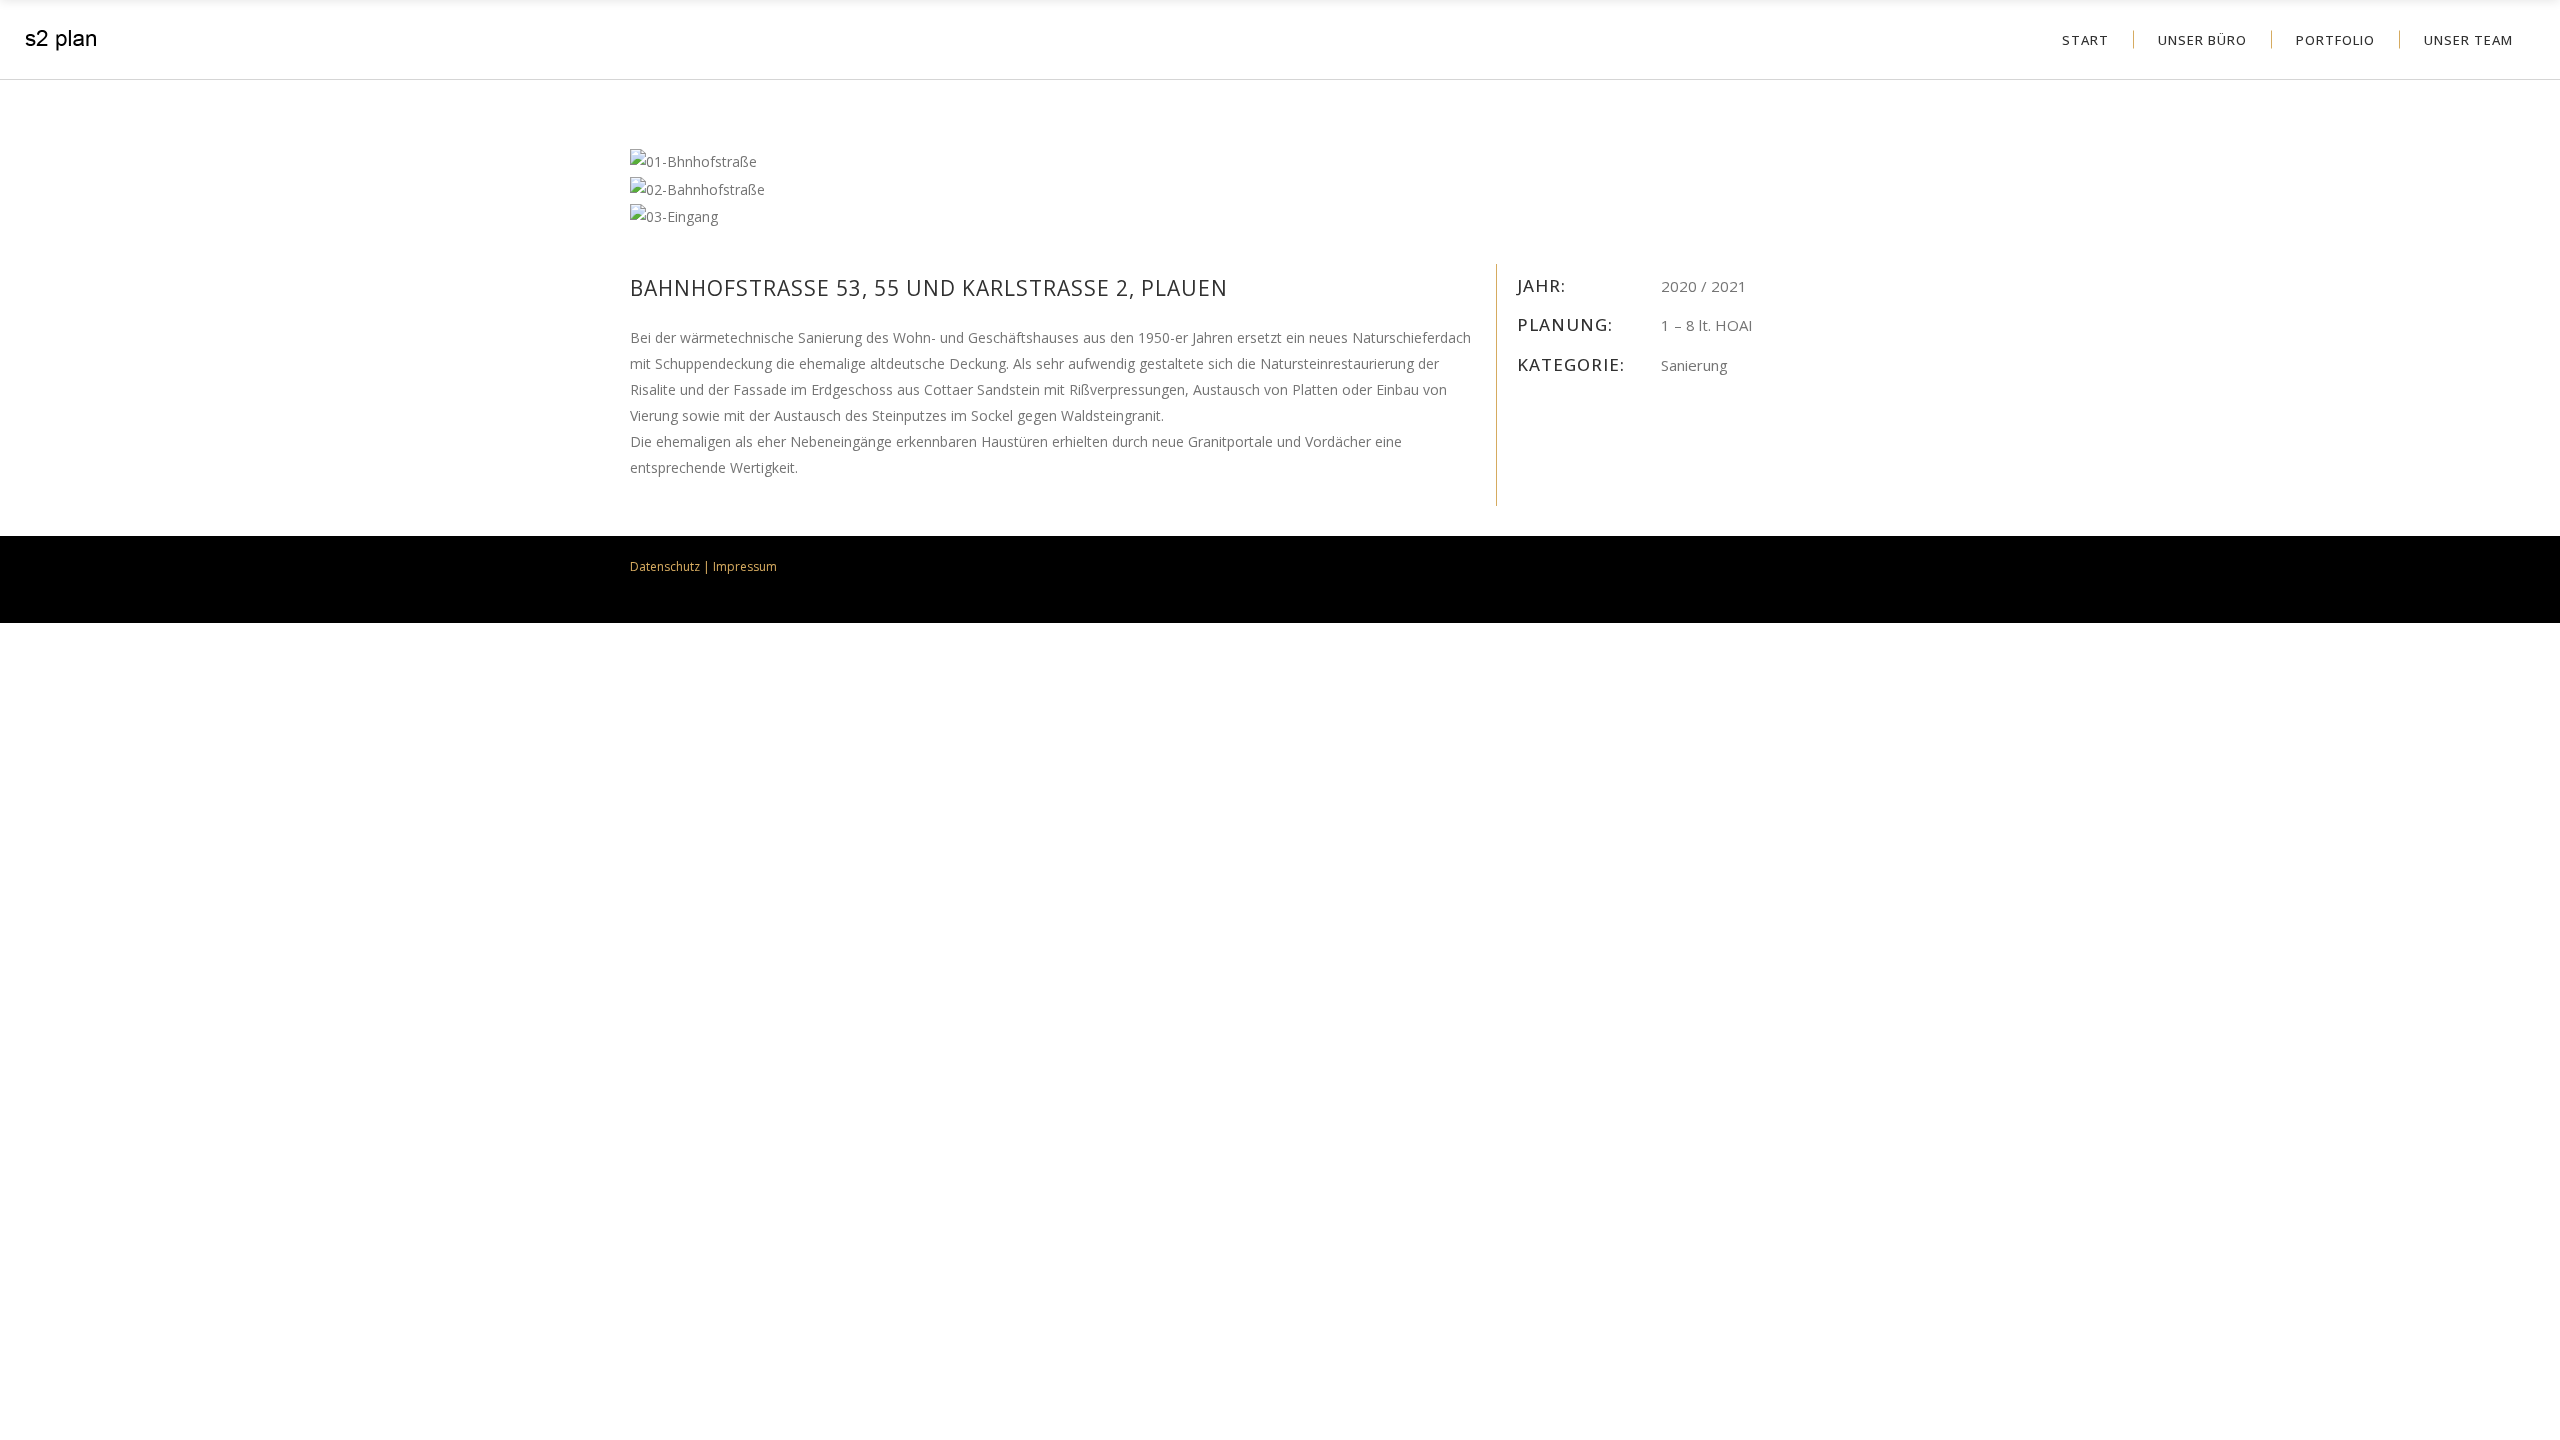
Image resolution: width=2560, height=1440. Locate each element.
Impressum (745, 566)
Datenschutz (665, 566)
